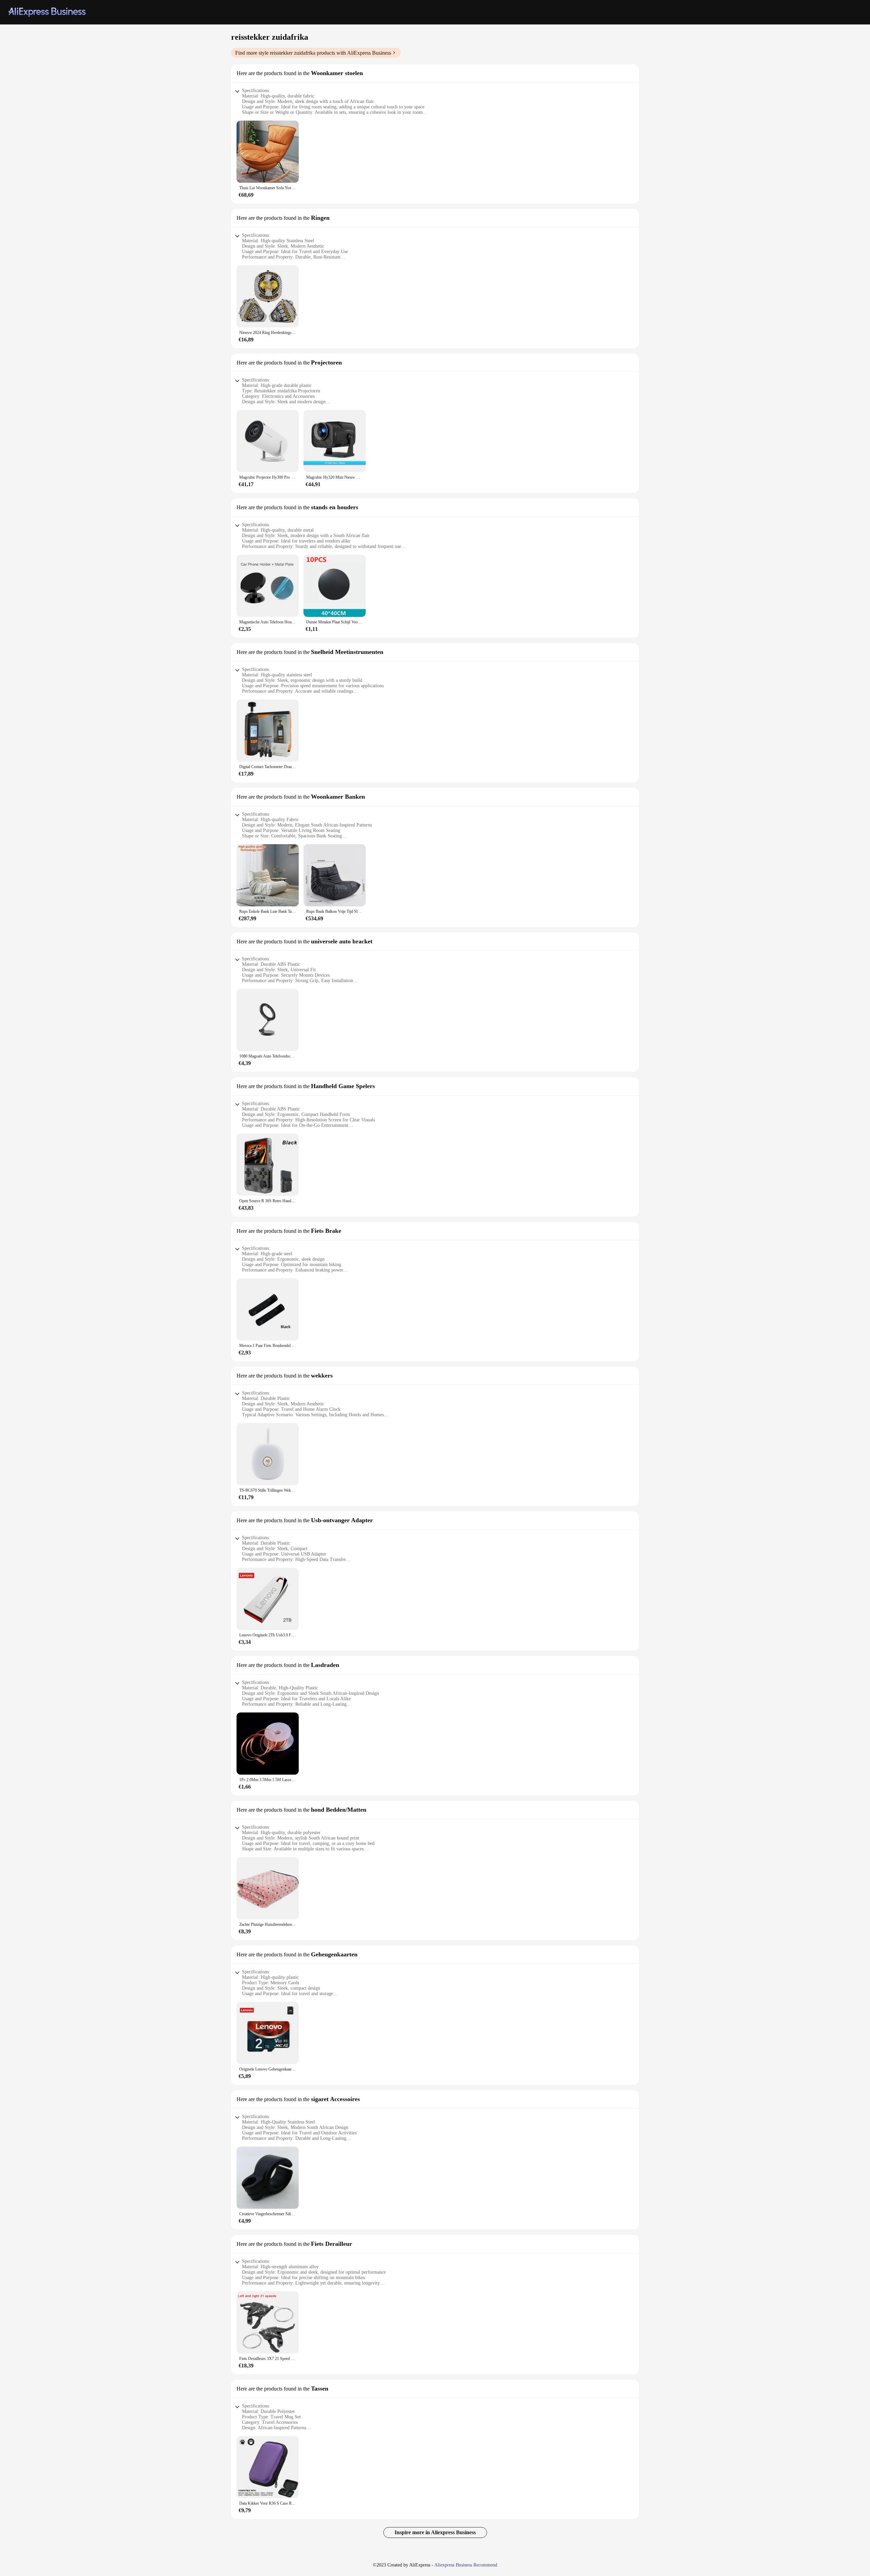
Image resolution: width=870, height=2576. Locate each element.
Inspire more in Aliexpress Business (435, 2532)
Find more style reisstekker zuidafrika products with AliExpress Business (313, 53)
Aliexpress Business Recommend (466, 2565)
